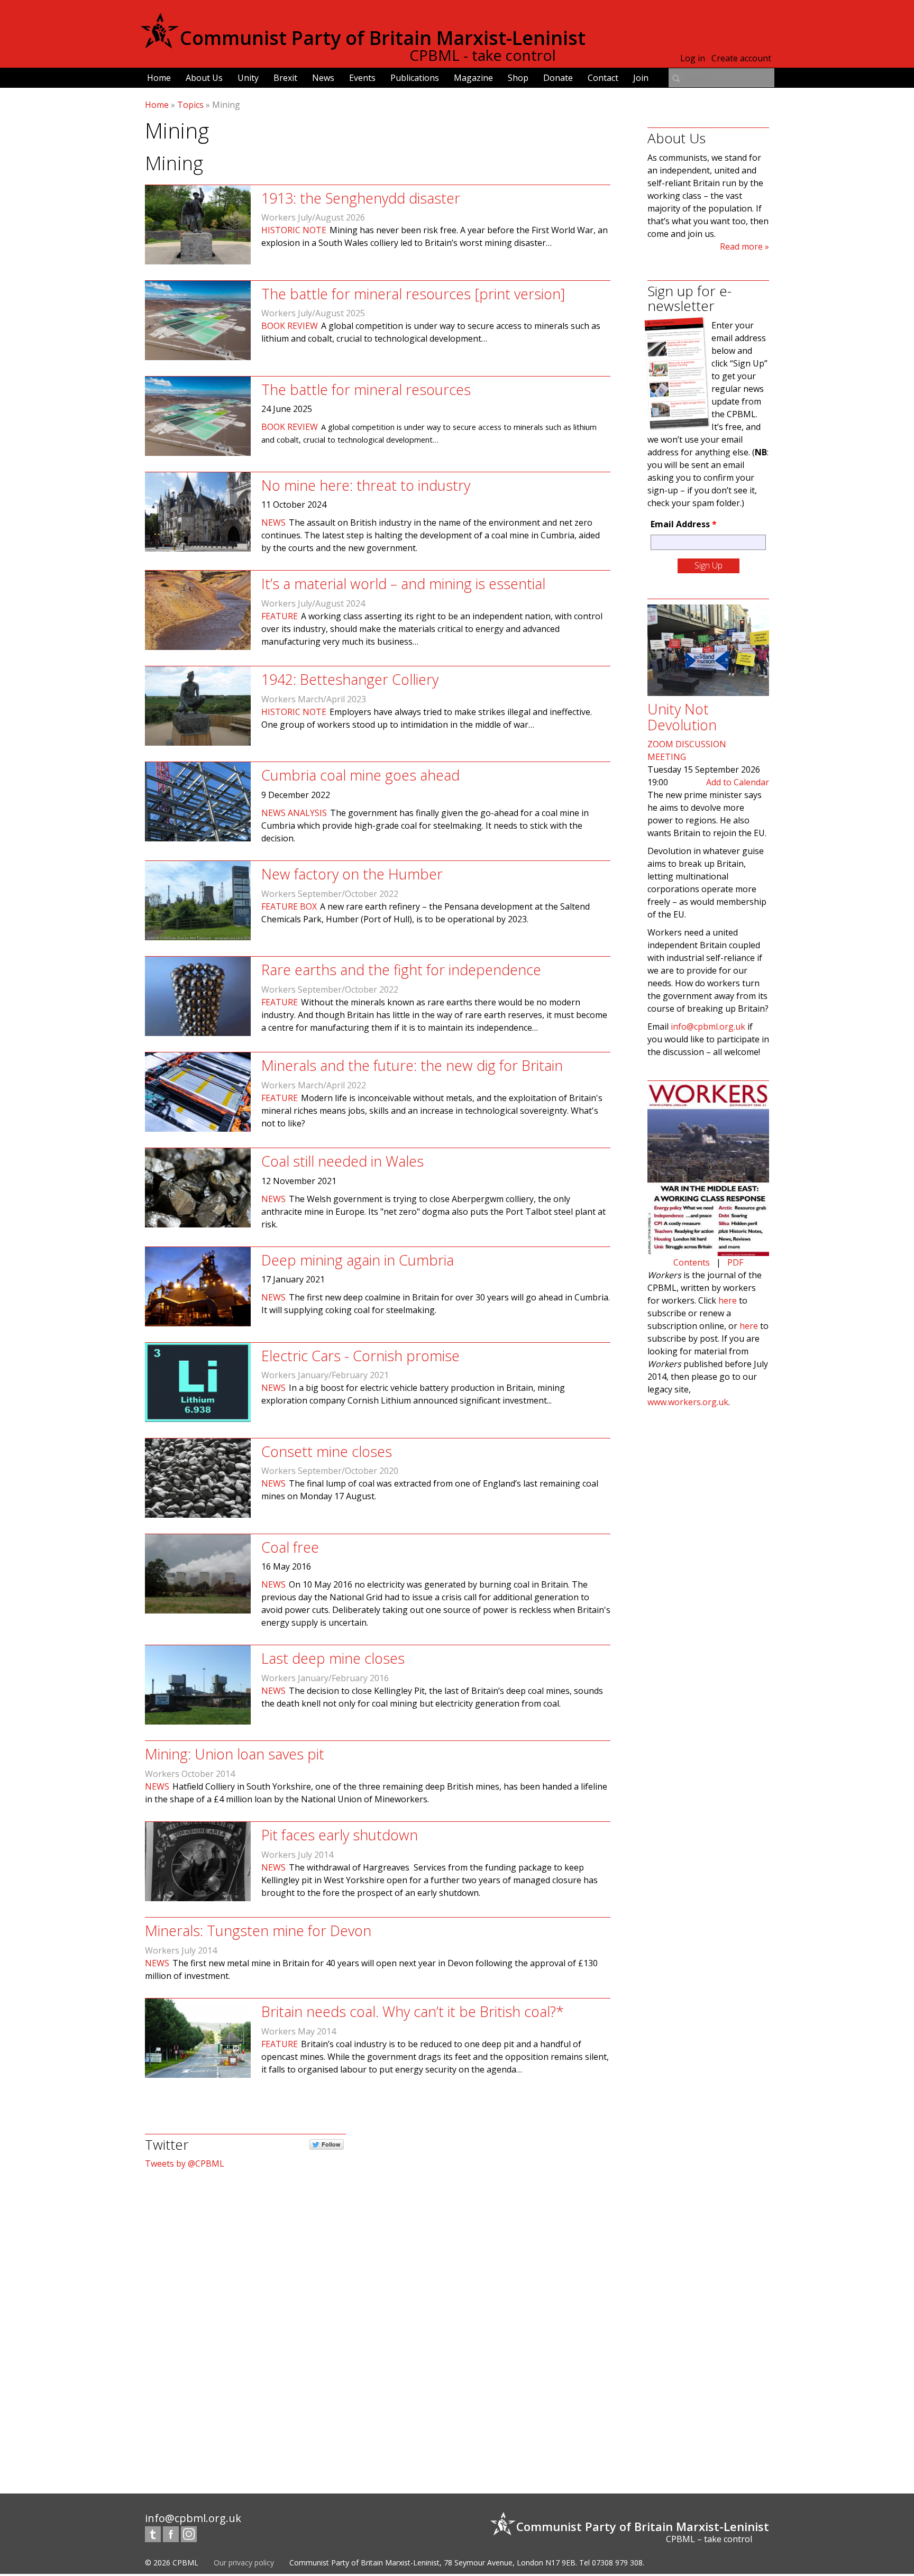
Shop (518, 78)
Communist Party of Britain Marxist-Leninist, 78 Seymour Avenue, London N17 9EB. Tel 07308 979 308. (467, 2563)
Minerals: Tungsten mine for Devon (258, 1931)
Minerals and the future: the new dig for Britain (412, 1065)
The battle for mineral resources (366, 389)
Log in (693, 58)
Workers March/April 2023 (314, 699)
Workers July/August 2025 (313, 313)
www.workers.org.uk (688, 1402)
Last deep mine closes (333, 1658)
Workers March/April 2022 (314, 1085)
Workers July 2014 (297, 1855)
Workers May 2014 (299, 2031)
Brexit (285, 78)
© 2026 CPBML (172, 2563)
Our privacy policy (244, 2563)
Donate (558, 78)
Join (641, 78)
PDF (735, 1262)
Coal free (290, 1547)
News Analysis (294, 813)
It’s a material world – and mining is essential (403, 584)
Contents (692, 1262)
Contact (603, 78)
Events (362, 78)
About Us (204, 78)
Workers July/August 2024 (313, 603)
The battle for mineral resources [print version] (413, 294)
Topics (190, 105)
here (728, 1300)
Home (159, 78)
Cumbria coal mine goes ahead (360, 775)
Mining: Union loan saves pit (235, 1754)
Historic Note (294, 230)
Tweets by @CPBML (185, 2164)
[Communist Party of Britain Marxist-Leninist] (160, 44)
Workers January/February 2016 (325, 1678)
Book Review (290, 326)
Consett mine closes (327, 1451)
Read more (741, 246)
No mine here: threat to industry (366, 485)
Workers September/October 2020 (330, 1471)
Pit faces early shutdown (340, 1835)
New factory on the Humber (352, 874)
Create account (741, 58)
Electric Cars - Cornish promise (360, 1356)
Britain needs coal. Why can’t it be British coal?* (413, 2011)
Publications (415, 78)
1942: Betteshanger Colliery (350, 679)
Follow (331, 2144)
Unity (248, 78)
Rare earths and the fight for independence (401, 970)
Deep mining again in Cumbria (358, 1260)
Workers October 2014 (190, 1774)
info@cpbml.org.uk (708, 1026)
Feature (280, 616)
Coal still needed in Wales (342, 1161)
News (323, 78)
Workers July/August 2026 (313, 217)
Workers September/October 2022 (330, 894)
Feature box (289, 906)
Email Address (684, 524)
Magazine (473, 78)
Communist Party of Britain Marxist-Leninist (383, 38)
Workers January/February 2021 (325, 1375)
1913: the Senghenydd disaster (361, 198)
